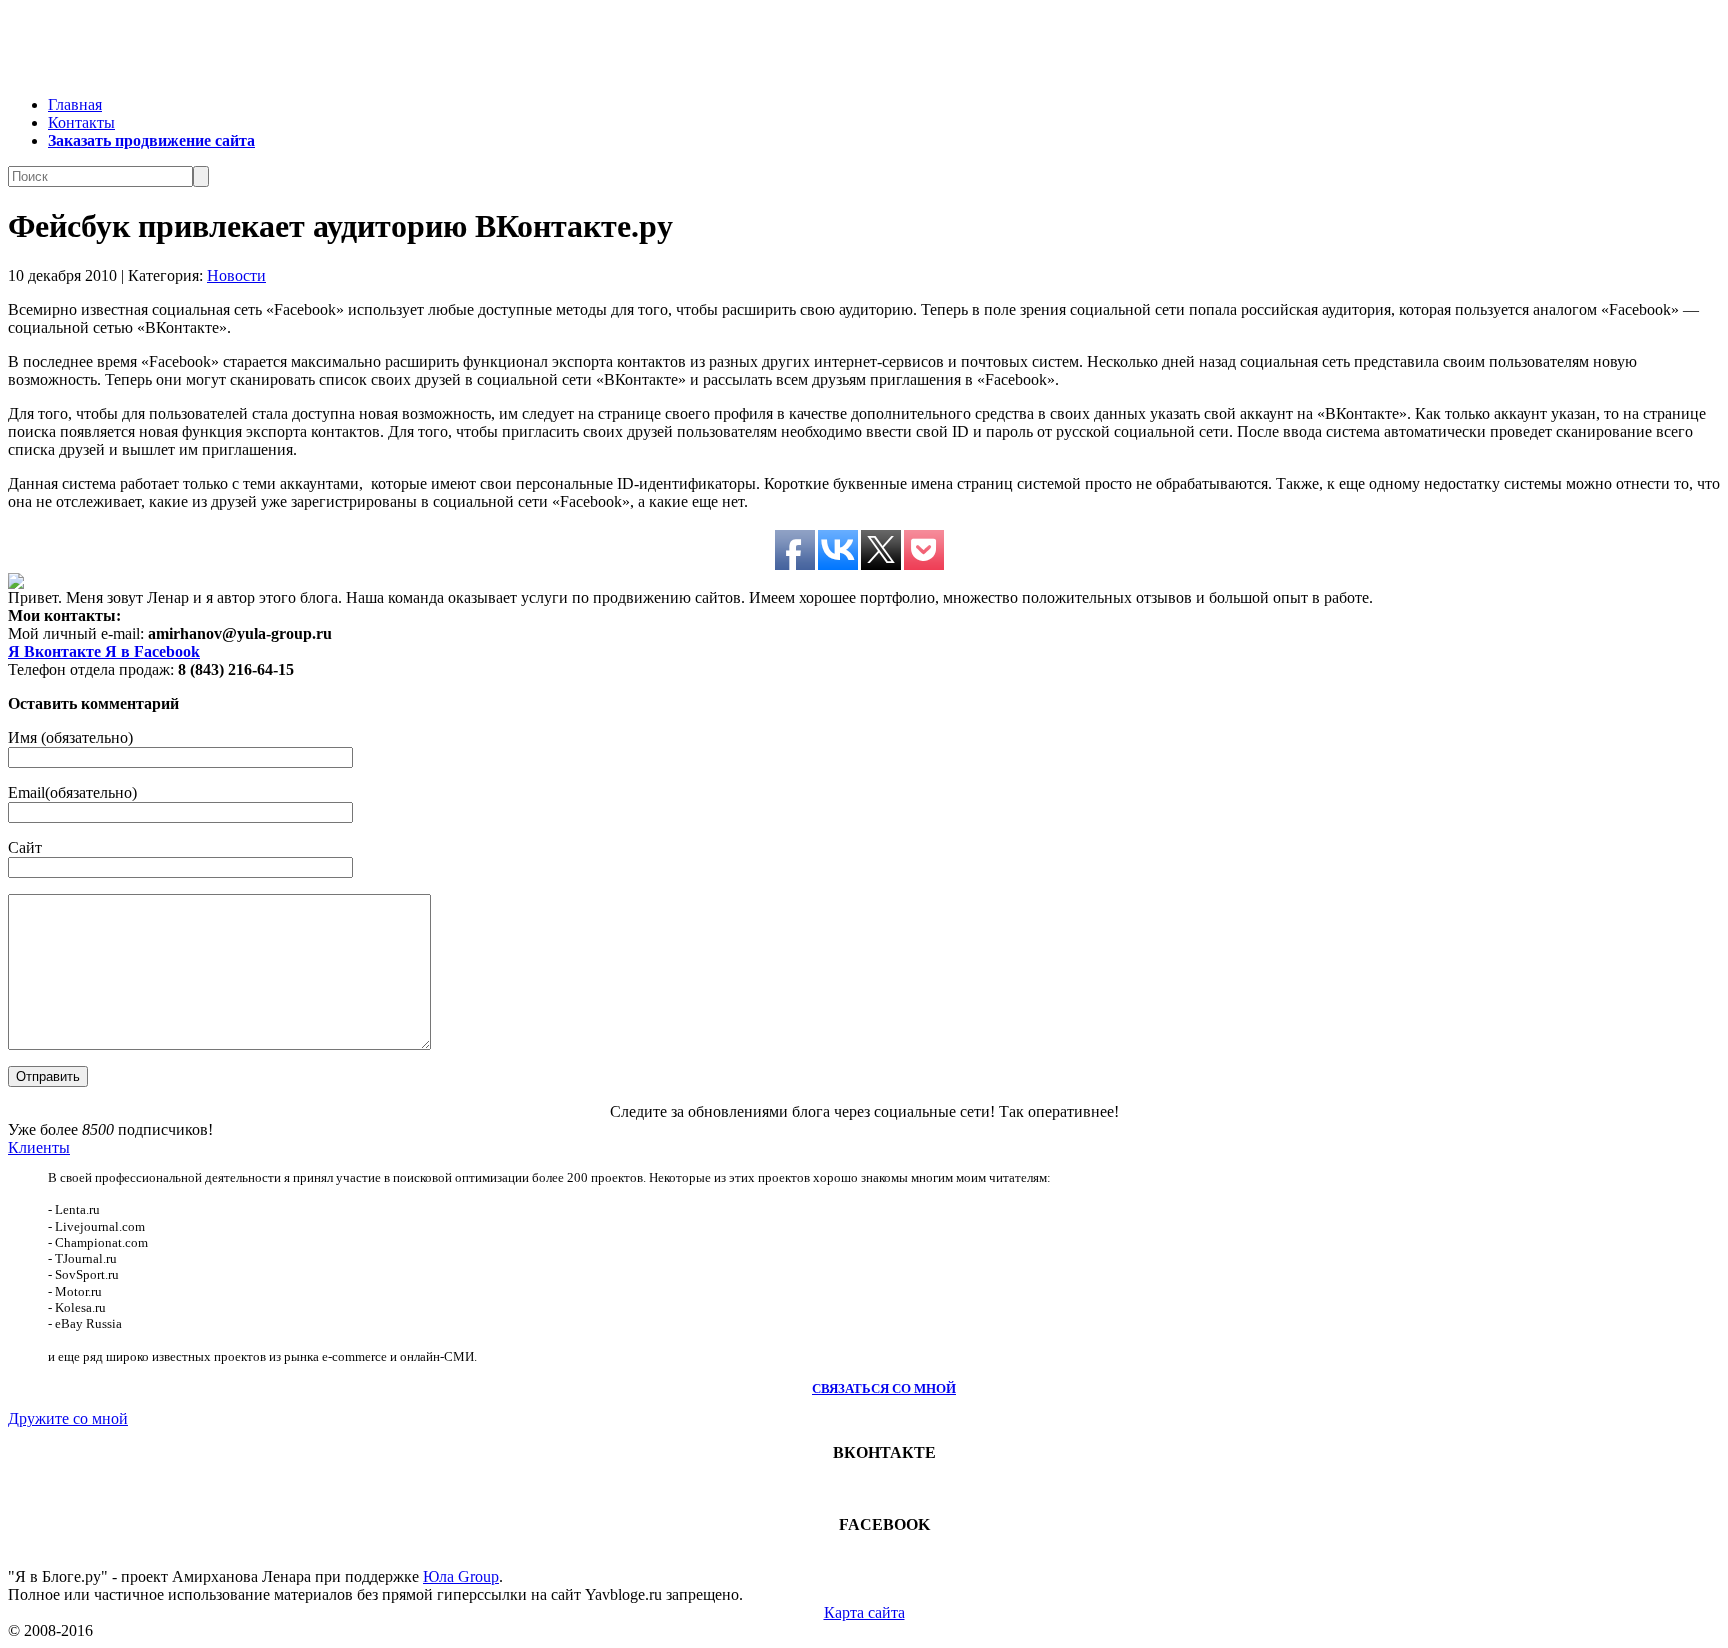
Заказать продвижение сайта (151, 140)
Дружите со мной (68, 1418)
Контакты (81, 122)
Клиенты (39, 1147)
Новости (236, 275)
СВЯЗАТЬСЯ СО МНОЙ (884, 1388)
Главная (75, 104)
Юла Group (461, 1576)
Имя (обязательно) (70, 737)
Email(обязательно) (72, 792)
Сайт (25, 847)
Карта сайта (864, 1612)
